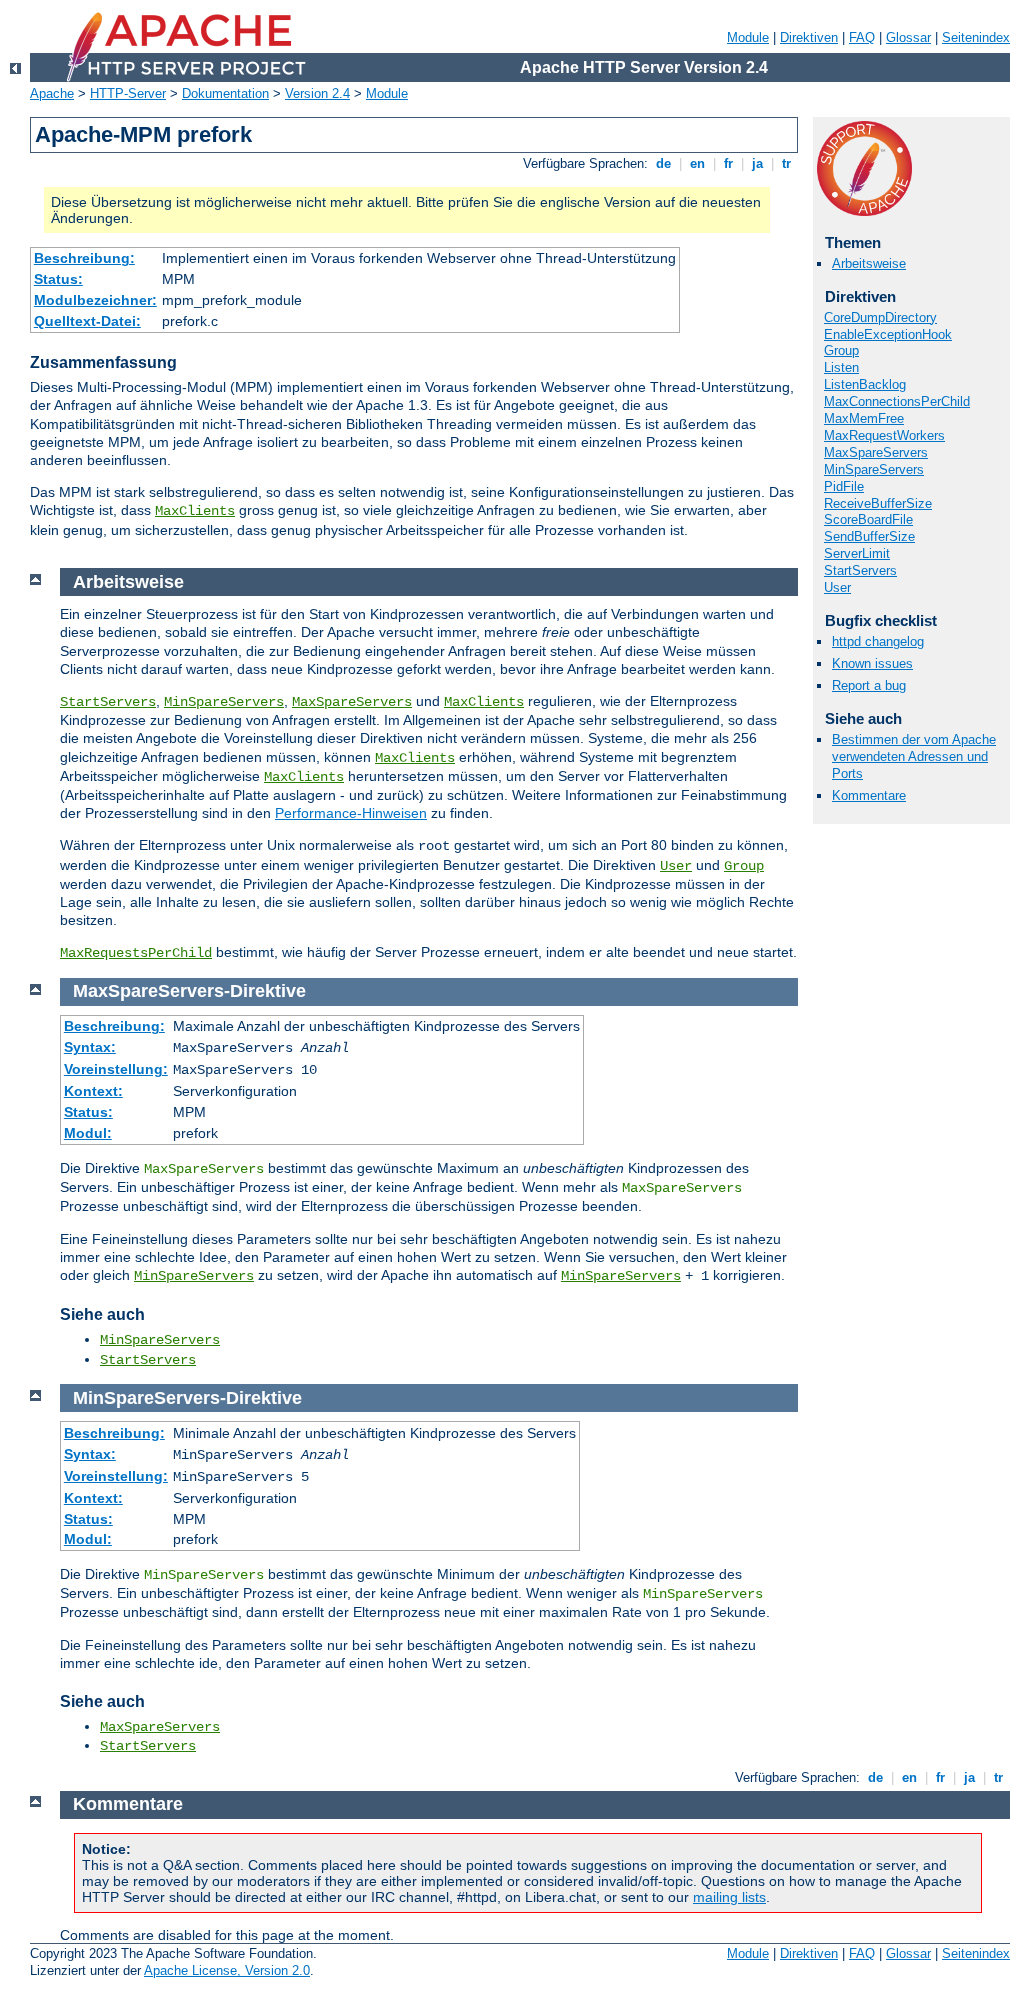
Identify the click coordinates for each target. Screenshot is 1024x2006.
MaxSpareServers (876, 452)
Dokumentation (225, 93)
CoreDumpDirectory (880, 317)
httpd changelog (878, 641)
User (837, 587)
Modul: (88, 1133)
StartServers (860, 570)
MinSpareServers (874, 469)
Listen (841, 367)
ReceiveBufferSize (878, 503)
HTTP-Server (128, 93)
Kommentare (869, 795)
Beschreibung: (84, 258)
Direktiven (809, 37)
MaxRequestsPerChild (136, 953)
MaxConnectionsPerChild (897, 401)
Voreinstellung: (116, 1069)
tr (786, 163)
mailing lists (729, 1897)
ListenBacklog (865, 384)
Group (841, 350)
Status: (58, 279)
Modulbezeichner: (95, 300)
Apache (52, 93)
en (697, 163)
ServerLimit (857, 553)
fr (728, 163)
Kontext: (93, 1091)
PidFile (844, 486)
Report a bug (869, 685)
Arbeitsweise (869, 263)
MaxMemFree (864, 418)
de (663, 163)
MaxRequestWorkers (884, 435)
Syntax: (90, 1047)
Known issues (872, 663)
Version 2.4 (317, 93)
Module (748, 37)
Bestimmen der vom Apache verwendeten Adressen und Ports (914, 756)
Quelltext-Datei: (87, 321)
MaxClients (195, 511)
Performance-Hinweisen (351, 813)
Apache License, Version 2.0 (227, 1970)
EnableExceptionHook (888, 334)
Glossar (908, 37)
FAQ (862, 37)
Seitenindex (976, 37)
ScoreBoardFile (868, 519)
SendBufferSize (869, 536)
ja (757, 163)
